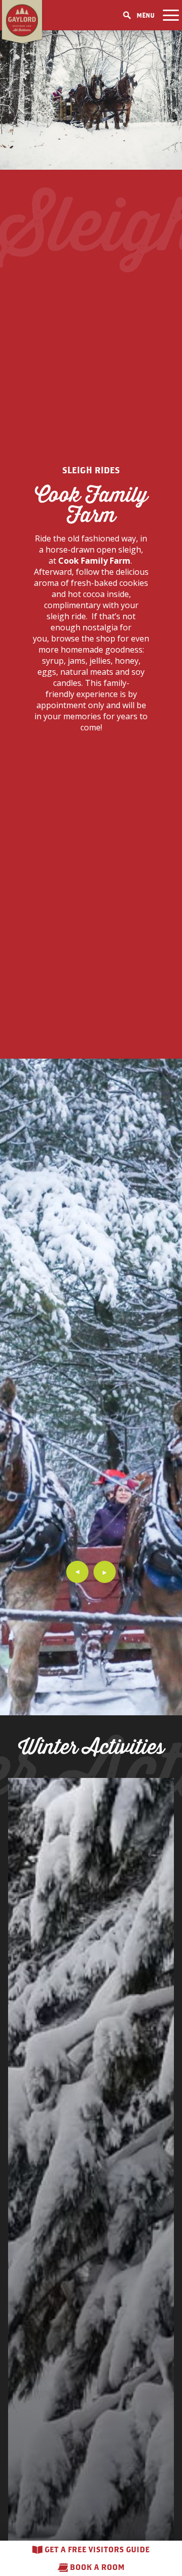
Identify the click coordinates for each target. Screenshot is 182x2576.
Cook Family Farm (94, 561)
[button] (77, 1572)
